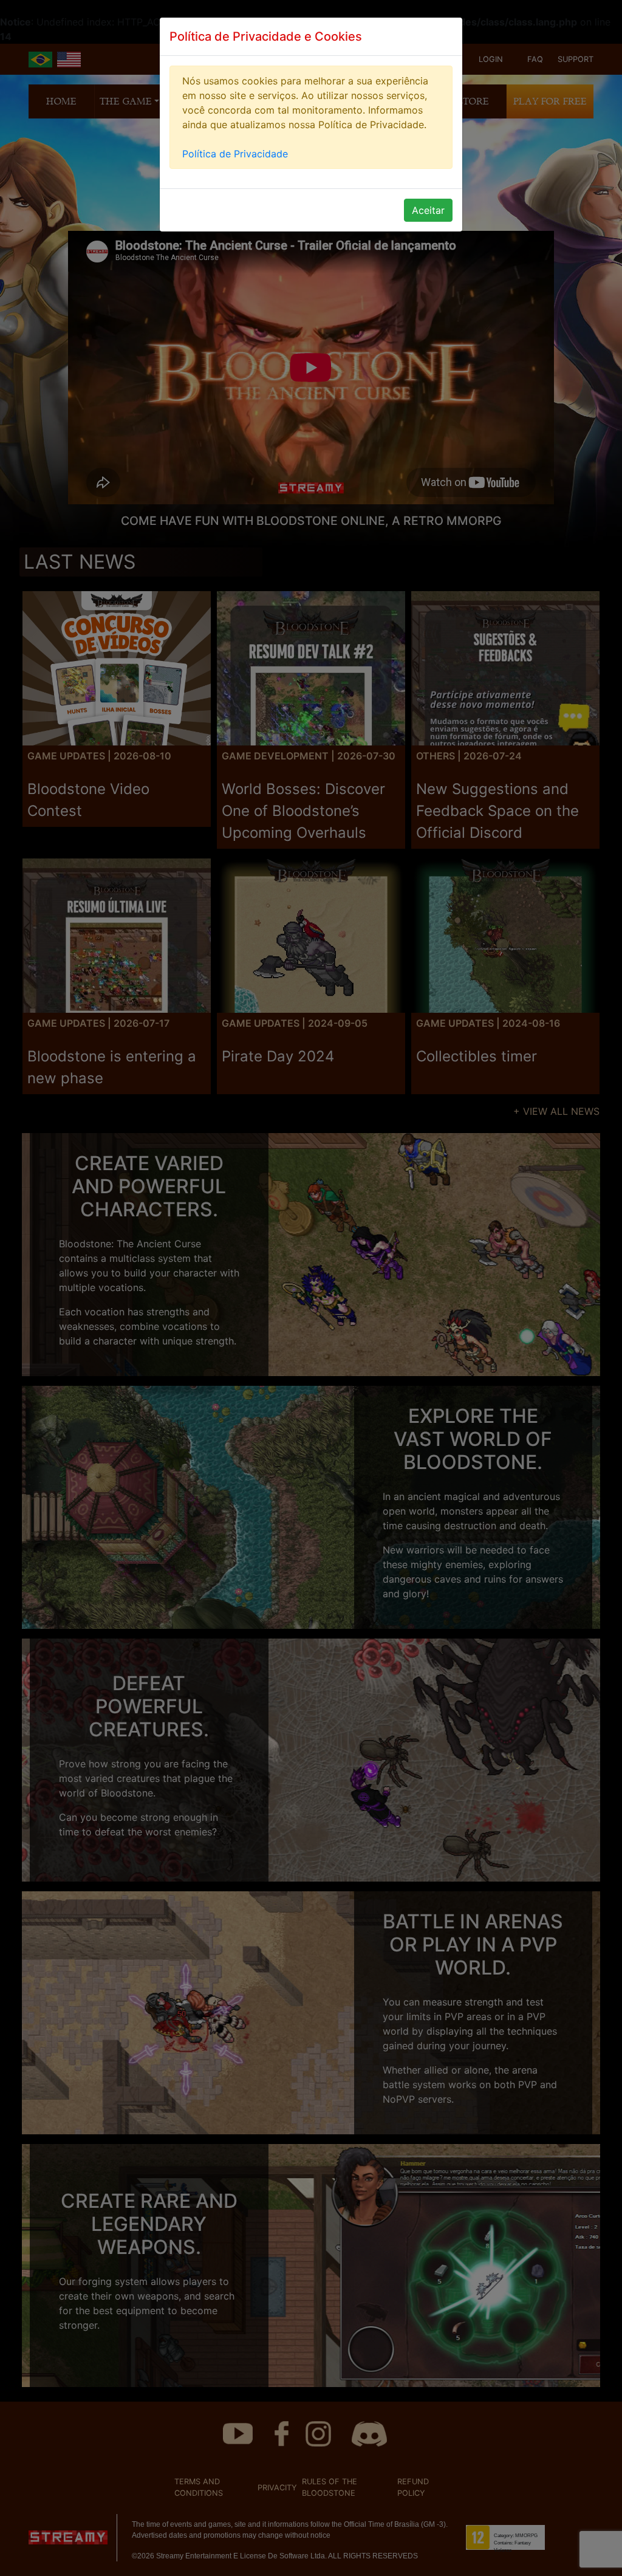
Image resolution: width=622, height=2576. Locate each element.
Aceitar (428, 210)
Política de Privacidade (235, 154)
